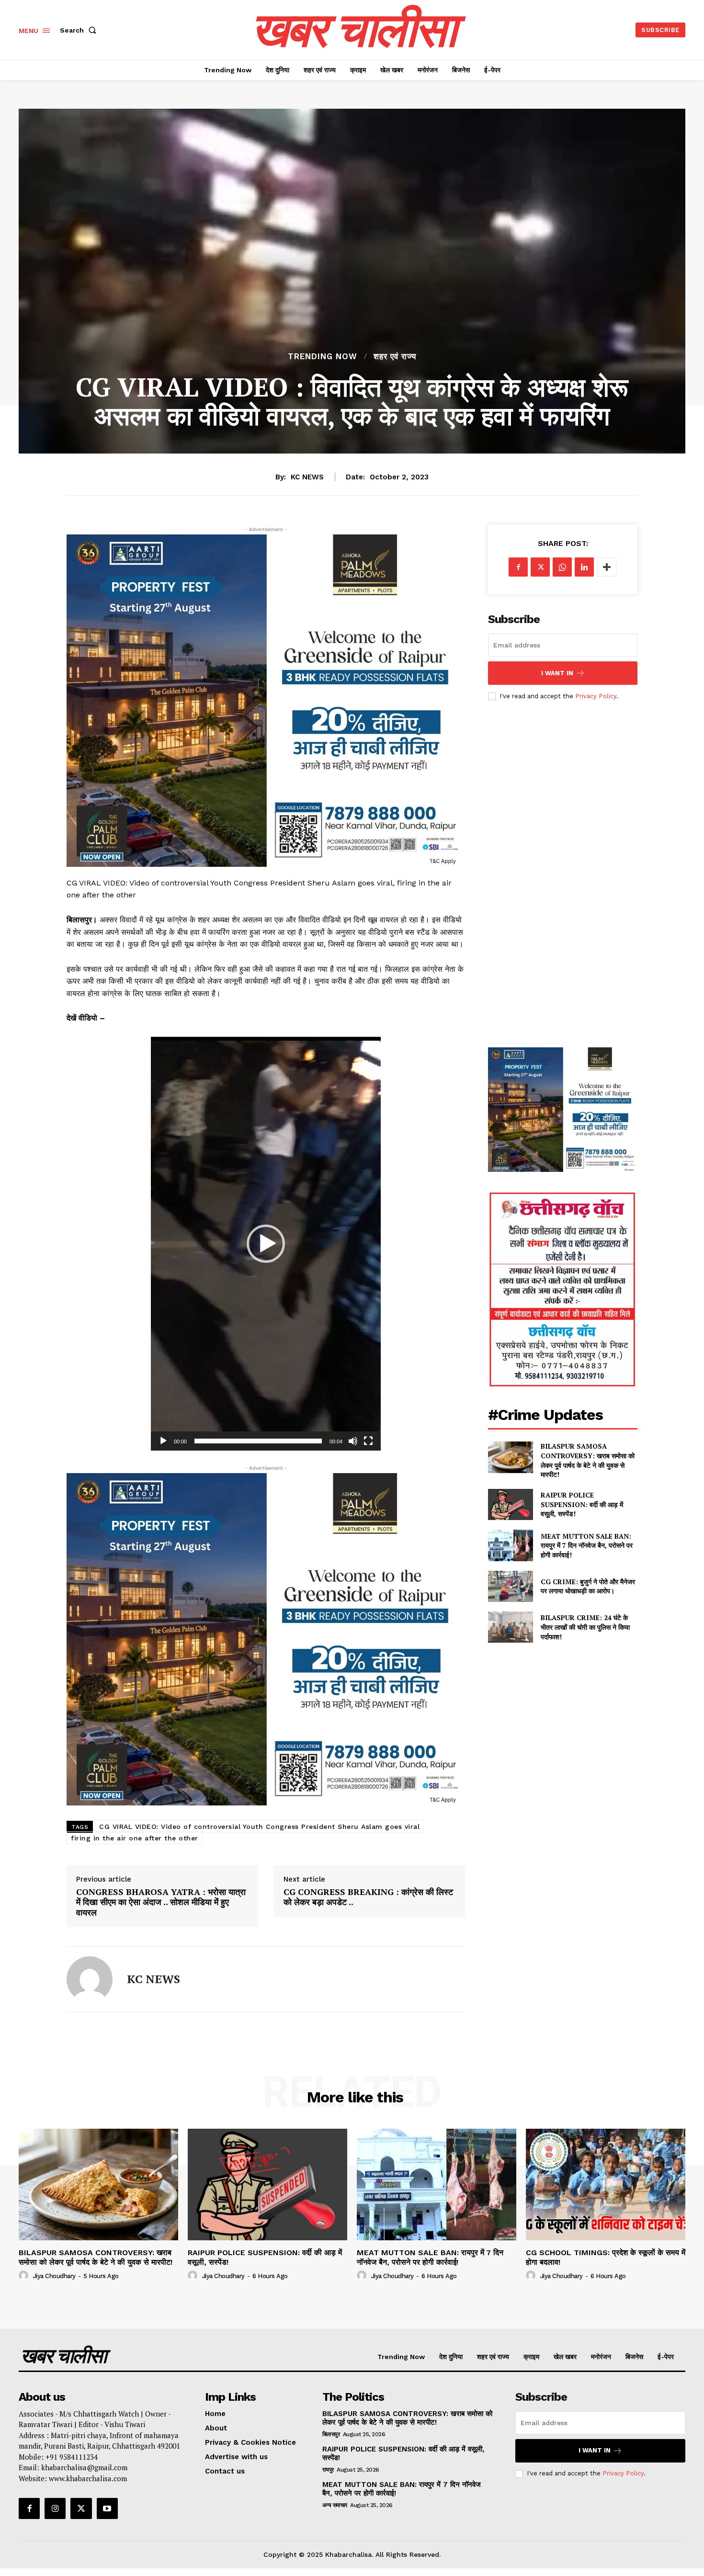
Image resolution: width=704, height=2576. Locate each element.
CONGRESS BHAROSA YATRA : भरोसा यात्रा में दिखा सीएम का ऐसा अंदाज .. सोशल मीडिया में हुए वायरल (161, 1902)
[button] (80, 30)
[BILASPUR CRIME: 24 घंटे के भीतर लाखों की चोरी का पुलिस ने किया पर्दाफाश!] (510, 1627)
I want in (557, 673)
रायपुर (328, 2470)
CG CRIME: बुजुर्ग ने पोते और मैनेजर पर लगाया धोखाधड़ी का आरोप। (588, 1586)
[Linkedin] (584, 567)
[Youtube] (107, 2508)
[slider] (258, 1441)
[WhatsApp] (562, 567)
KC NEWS (307, 477)
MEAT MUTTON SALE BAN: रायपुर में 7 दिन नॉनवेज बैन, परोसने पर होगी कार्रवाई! (587, 1545)
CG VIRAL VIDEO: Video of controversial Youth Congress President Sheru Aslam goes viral (259, 1827)
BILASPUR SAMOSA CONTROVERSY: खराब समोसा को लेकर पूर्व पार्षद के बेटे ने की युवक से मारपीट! (588, 1460)
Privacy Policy (596, 696)
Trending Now (323, 357)
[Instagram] (55, 2508)
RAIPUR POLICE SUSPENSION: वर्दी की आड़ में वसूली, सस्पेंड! (582, 1504)
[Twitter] (540, 567)
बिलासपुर (331, 2434)
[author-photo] (25, 2276)
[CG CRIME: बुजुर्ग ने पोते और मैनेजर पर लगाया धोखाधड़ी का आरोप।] (510, 1586)
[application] (266, 1244)
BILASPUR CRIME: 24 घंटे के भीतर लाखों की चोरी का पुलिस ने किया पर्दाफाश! (585, 1627)
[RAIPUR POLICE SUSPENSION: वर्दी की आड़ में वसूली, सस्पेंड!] (510, 1504)
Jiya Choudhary (54, 2276)
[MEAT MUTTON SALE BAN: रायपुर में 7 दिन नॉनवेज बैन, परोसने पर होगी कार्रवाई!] (510, 1545)
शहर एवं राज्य (395, 357)
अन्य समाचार (335, 2505)
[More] (607, 567)
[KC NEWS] (90, 1979)
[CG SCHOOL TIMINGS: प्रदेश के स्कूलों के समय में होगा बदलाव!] (606, 2184)
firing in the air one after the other (135, 1838)
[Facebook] (518, 567)
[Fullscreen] (368, 1441)
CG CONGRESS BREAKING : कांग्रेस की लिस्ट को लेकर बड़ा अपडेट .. (368, 1897)
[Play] (163, 1441)
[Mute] (353, 1441)
